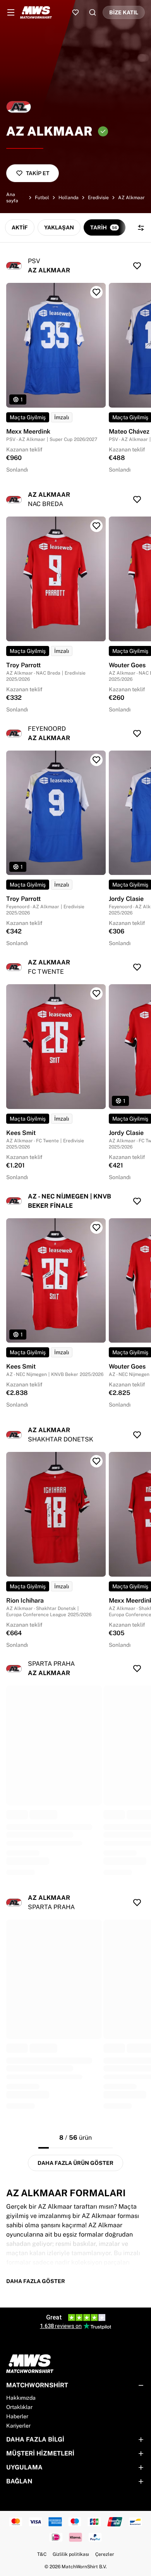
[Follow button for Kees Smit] (96, 994)
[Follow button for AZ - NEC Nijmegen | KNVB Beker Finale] (137, 1201)
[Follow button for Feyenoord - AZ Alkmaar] (137, 734)
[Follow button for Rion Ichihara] (96, 1461)
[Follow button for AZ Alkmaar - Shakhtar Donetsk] (137, 1435)
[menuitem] (11, 12)
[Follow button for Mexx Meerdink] (96, 292)
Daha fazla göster (36, 2281)
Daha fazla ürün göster (75, 2163)
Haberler (17, 2416)
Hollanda (69, 198)
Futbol (42, 198)
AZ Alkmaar (131, 198)
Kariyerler (18, 2426)
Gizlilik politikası (71, 2554)
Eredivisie (98, 198)
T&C (42, 2554)
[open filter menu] (141, 228)
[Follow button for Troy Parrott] (96, 526)
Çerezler (105, 2554)
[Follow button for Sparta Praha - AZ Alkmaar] (137, 1669)
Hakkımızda (21, 2398)
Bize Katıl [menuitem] (124, 12)
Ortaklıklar (19, 2407)
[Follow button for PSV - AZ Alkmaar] (137, 266)
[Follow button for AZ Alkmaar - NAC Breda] (137, 499)
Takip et (38, 173)
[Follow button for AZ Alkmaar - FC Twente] (137, 967)
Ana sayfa (12, 198)
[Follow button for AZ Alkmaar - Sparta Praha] (137, 1903)
